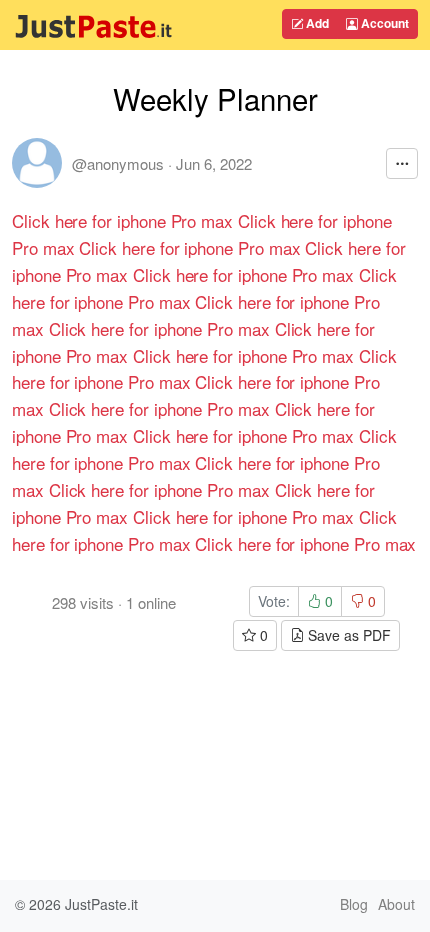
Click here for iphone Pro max (122, 220)
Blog (354, 904)
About (396, 904)
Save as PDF (347, 635)
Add (316, 23)
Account (383, 23)
